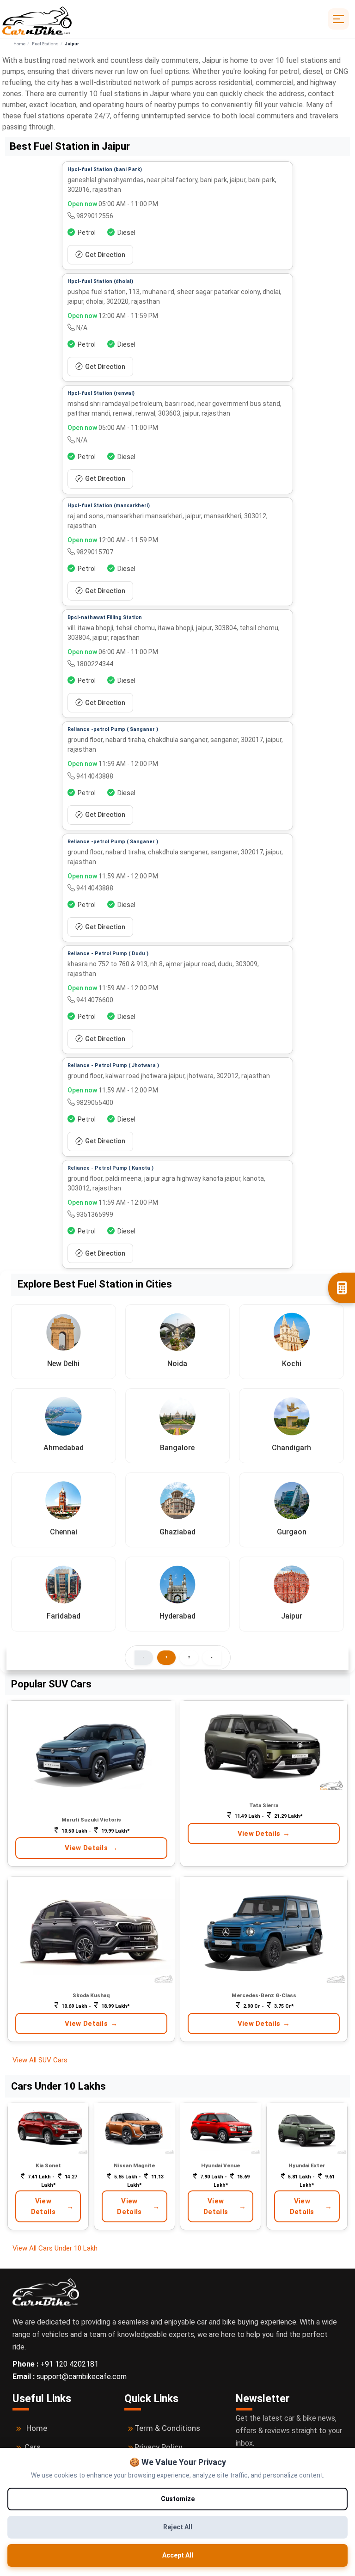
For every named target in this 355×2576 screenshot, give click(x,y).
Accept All (178, 2555)
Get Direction (105, 255)
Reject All (178, 2527)
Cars (33, 2447)
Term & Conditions (167, 2428)
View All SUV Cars (41, 2060)
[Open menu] (338, 19)
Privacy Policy (158, 2447)
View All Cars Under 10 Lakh (55, 2248)
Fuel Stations (45, 44)
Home (19, 44)
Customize (178, 2499)
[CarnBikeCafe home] (46, 2291)
